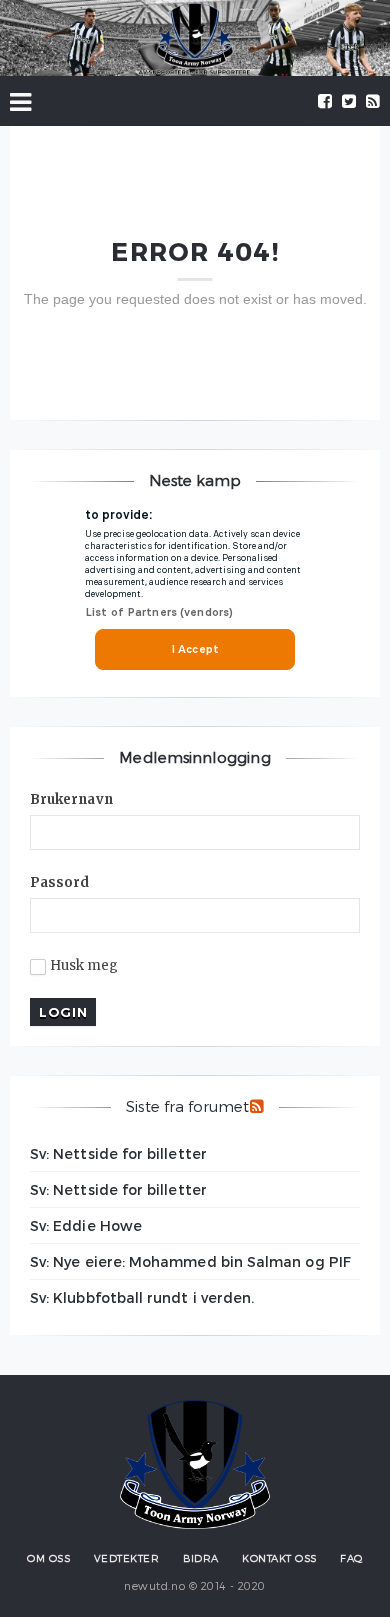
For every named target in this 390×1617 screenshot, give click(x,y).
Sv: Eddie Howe (86, 1225)
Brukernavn (71, 799)
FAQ (351, 1558)
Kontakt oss (279, 1558)
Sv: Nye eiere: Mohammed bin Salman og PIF (190, 1261)
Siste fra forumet (187, 1106)
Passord (60, 882)
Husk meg (84, 966)
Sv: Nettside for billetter (118, 1153)
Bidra (201, 1558)
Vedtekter (127, 1558)
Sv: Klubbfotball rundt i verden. (142, 1297)
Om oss (48, 1558)
